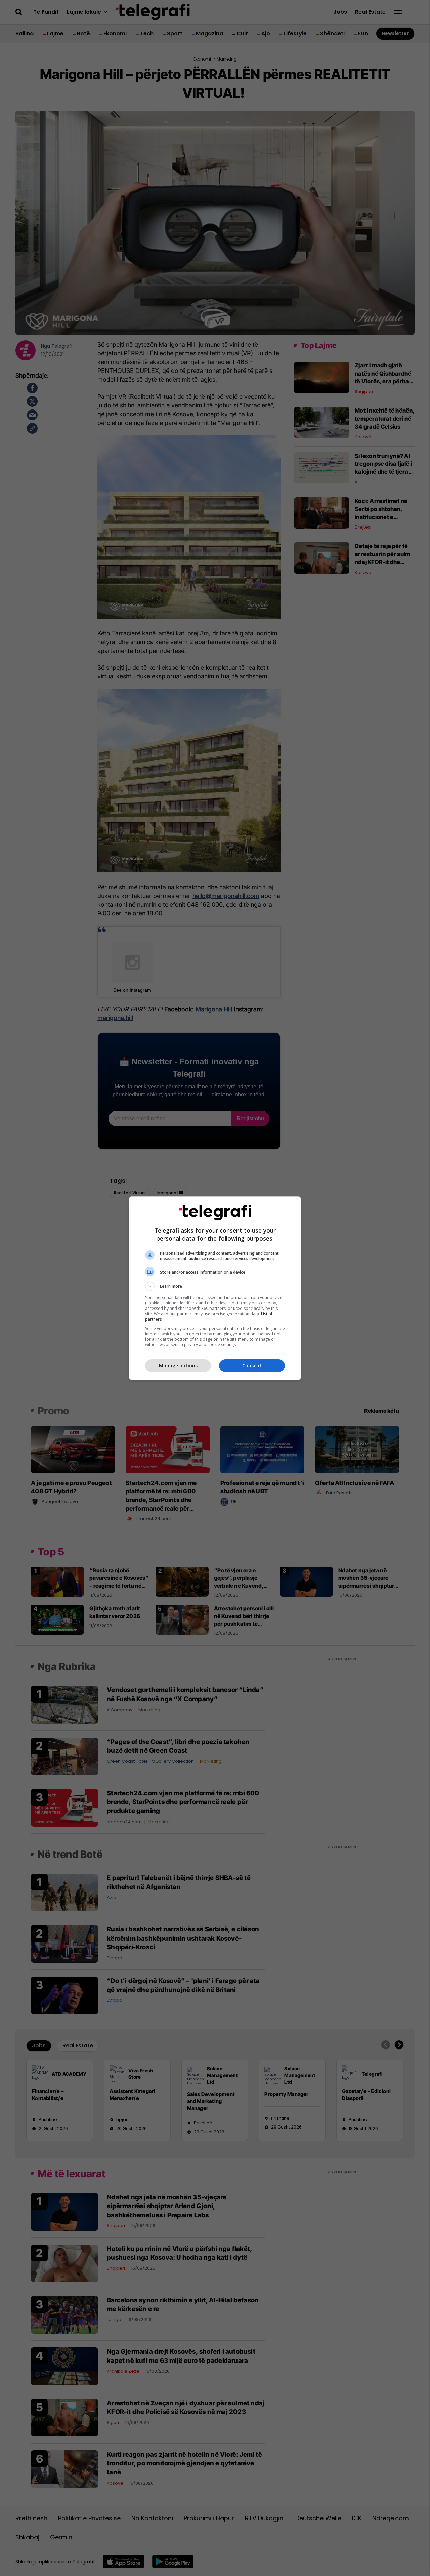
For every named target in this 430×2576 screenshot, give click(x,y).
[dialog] (215, 1288)
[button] (215, 1286)
